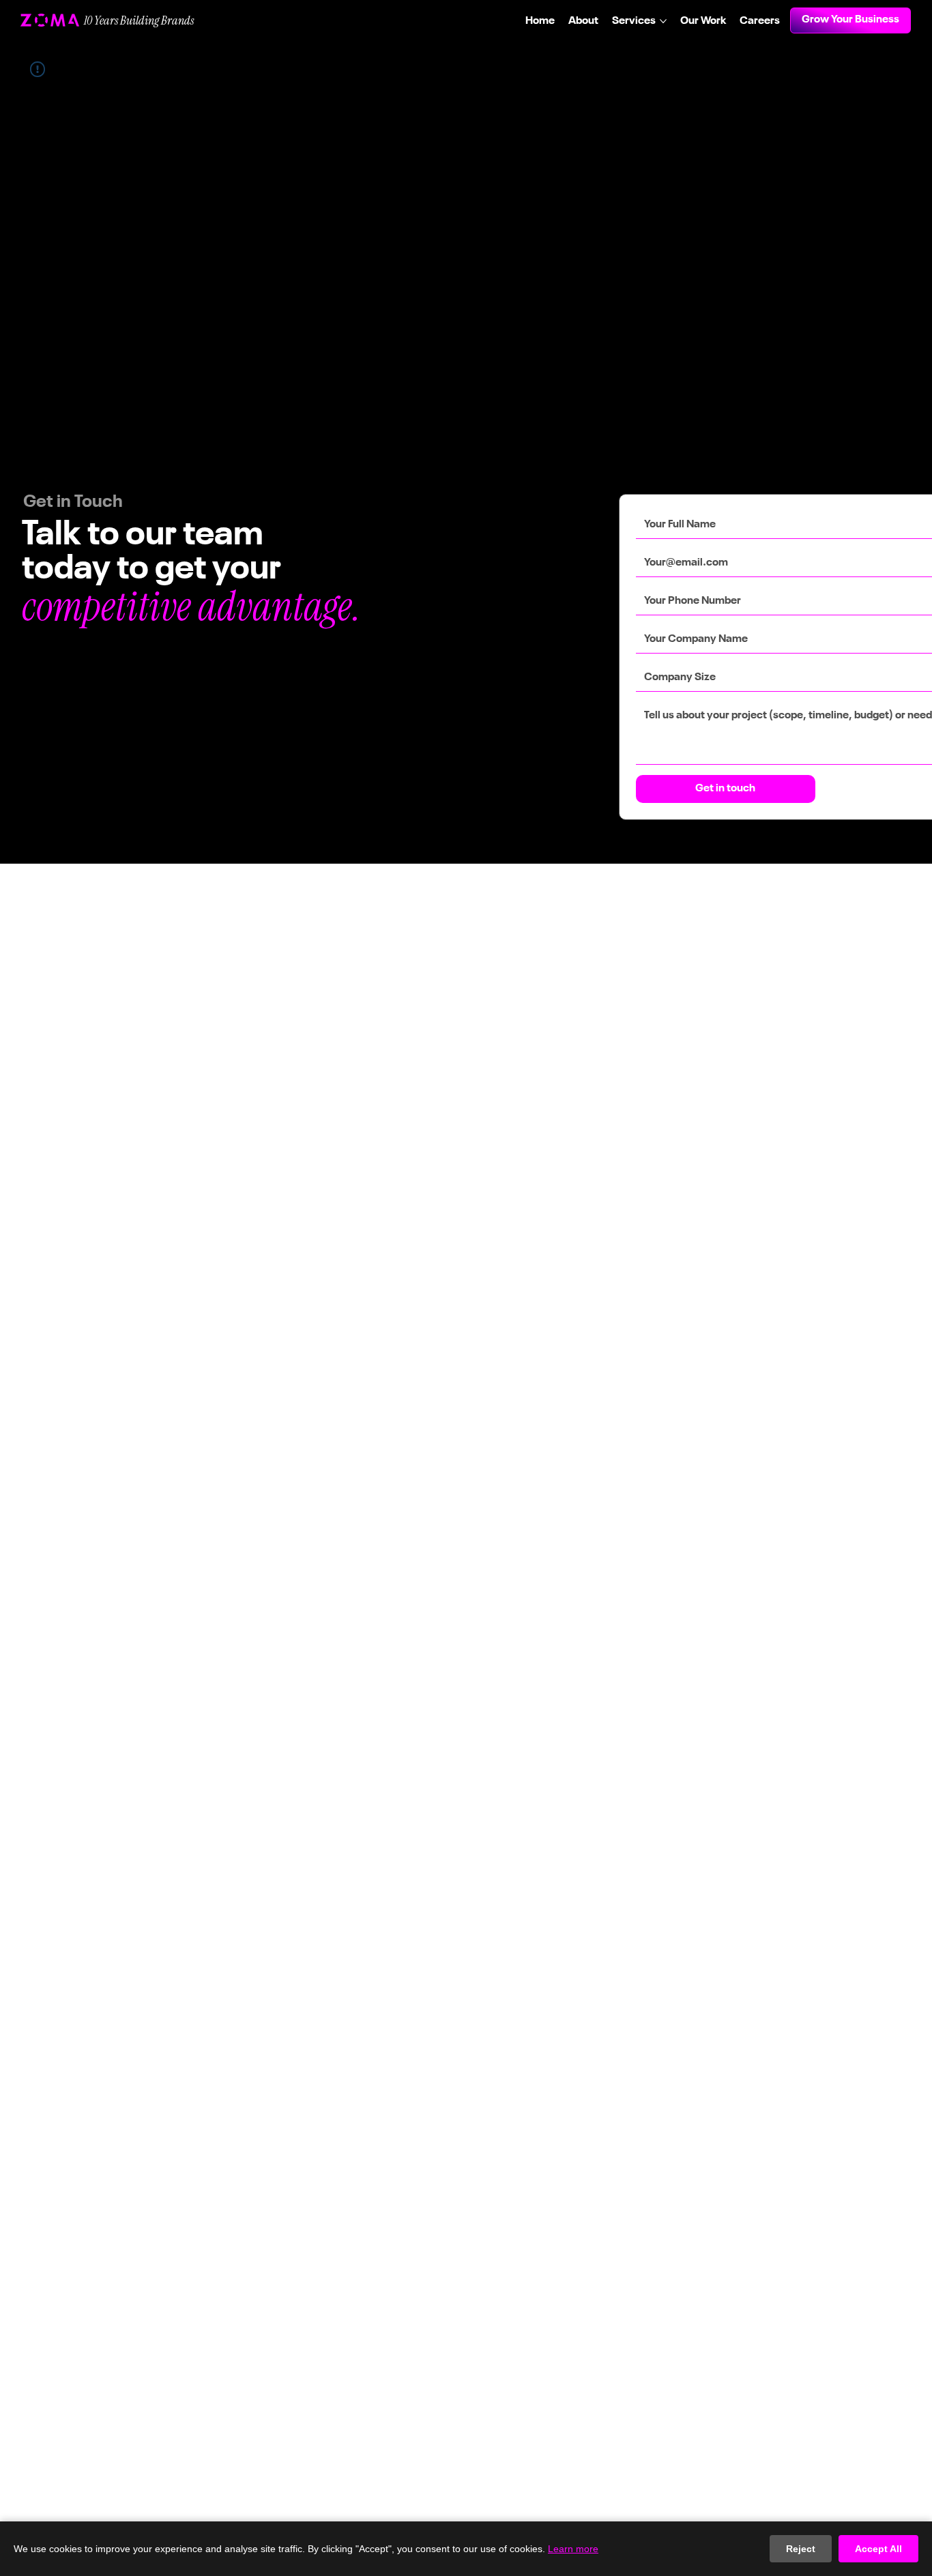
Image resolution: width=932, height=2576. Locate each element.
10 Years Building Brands (139, 20)
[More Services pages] (663, 21)
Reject (801, 2549)
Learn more (573, 2549)
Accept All (878, 2549)
